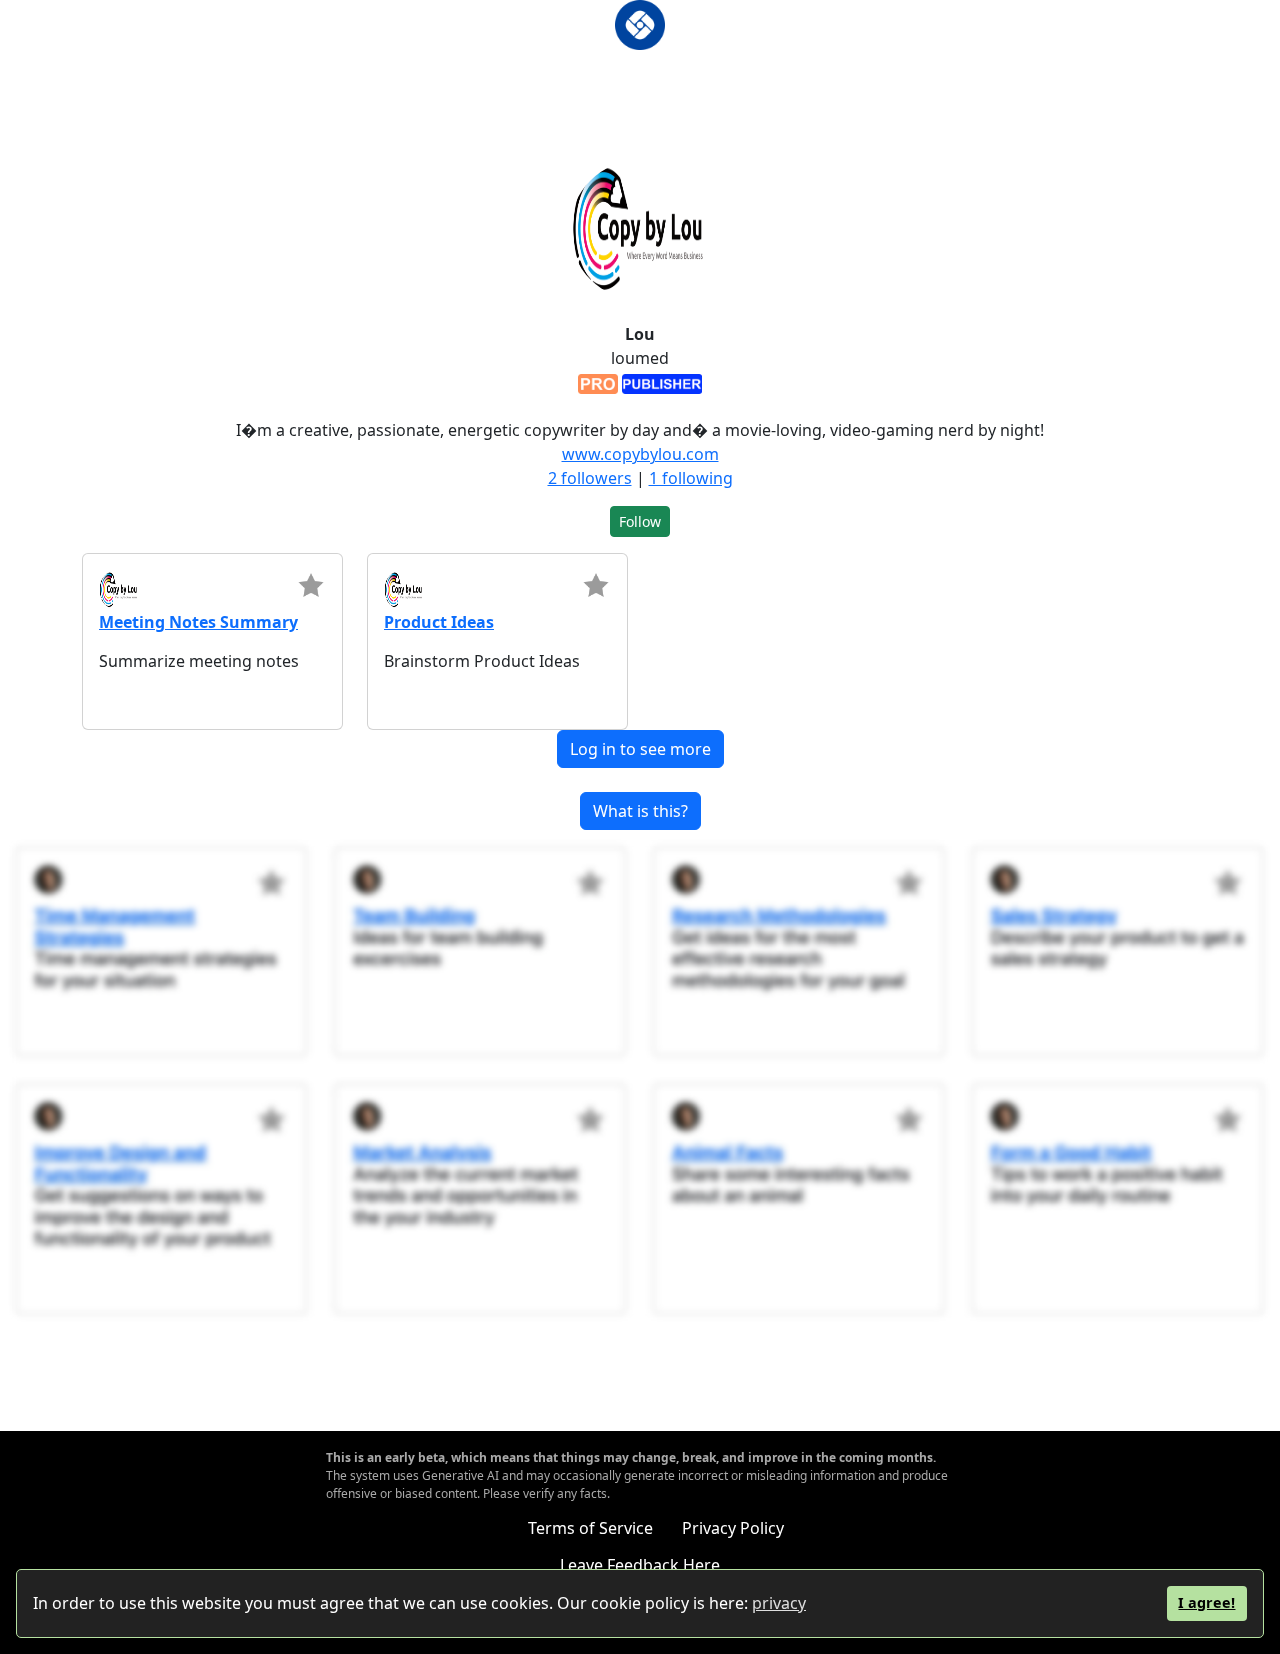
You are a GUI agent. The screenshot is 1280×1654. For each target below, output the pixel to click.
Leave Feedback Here (640, 1565)
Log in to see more (640, 749)
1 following (691, 478)
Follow (640, 521)
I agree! (1206, 1602)
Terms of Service (590, 1528)
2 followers (590, 478)
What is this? (640, 811)
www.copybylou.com (640, 454)
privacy (779, 1603)
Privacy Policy (733, 1528)
